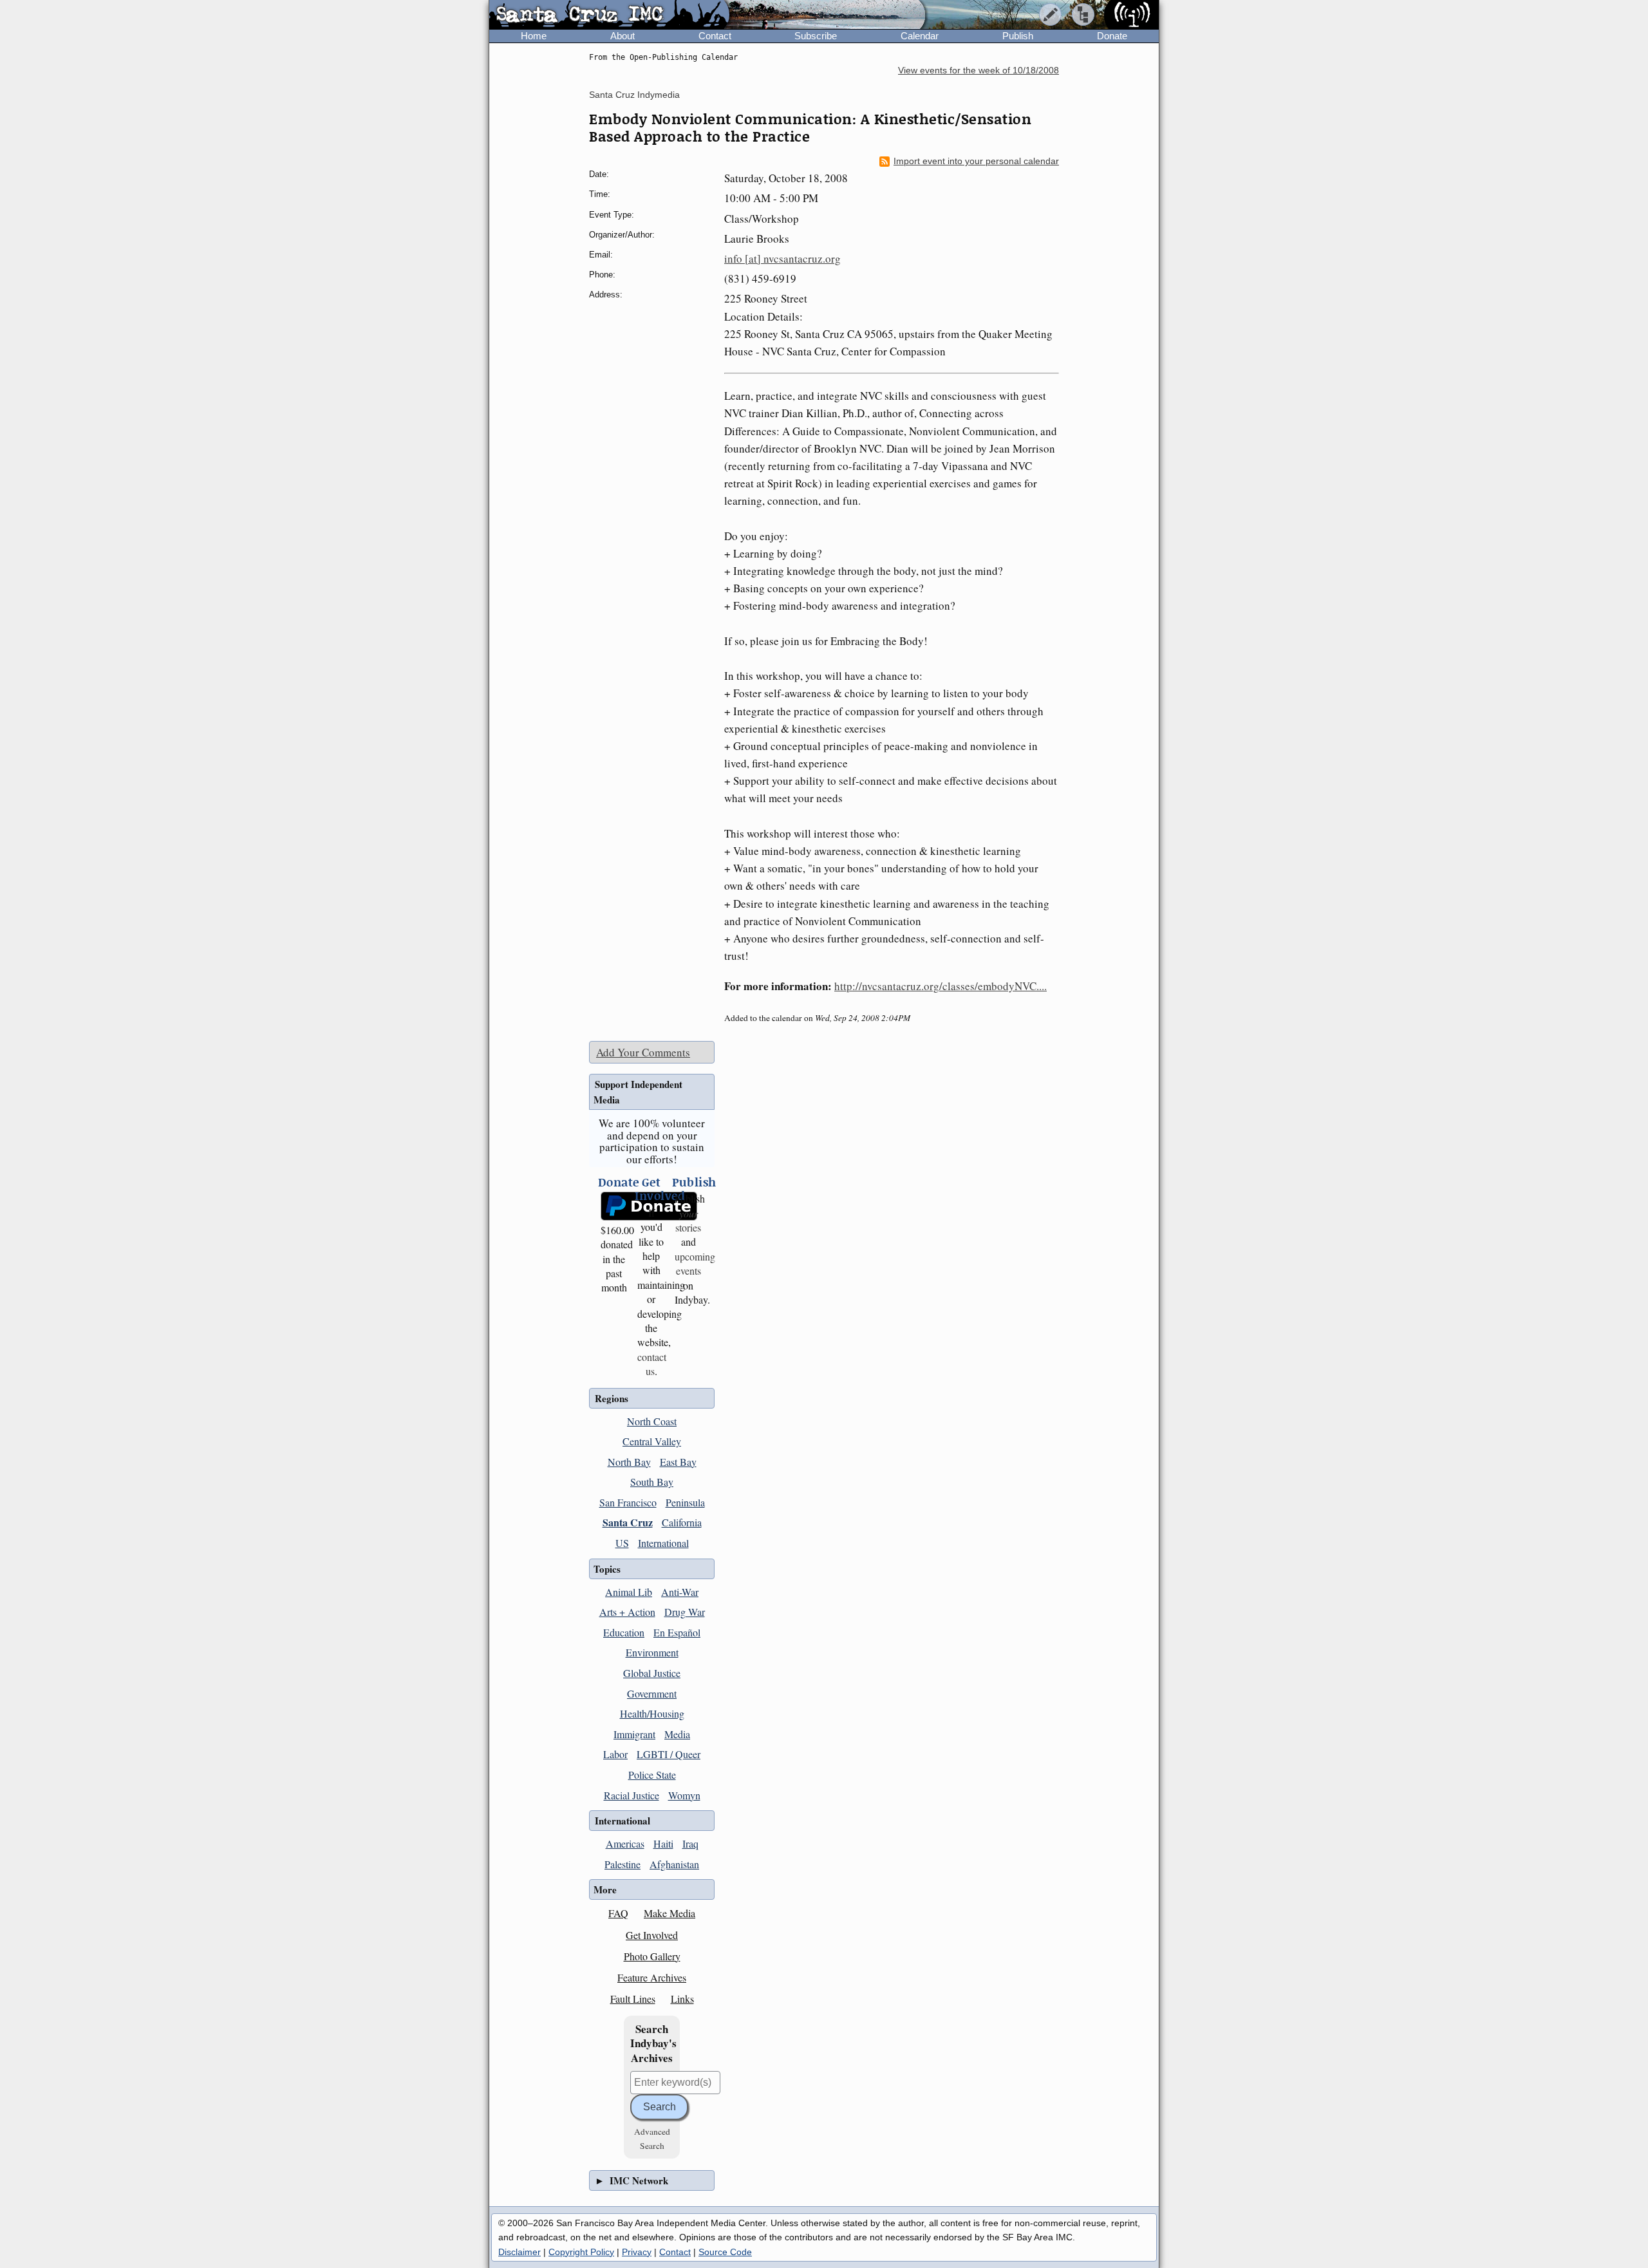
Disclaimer (520, 2252)
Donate (1112, 36)
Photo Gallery (652, 1956)
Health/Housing (652, 1713)
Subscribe (816, 36)
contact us (652, 1364)
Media (677, 1734)
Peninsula (685, 1502)
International (663, 1543)
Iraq (690, 1843)
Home (534, 36)
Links (682, 1999)
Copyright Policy (581, 2252)
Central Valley (652, 1441)
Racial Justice (632, 1795)
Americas (625, 1843)
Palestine (623, 1864)
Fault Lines (633, 1999)
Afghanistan (674, 1864)
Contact (715, 36)
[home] (609, 15)
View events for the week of (979, 70)
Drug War (685, 1612)
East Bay (678, 1462)
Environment (652, 1652)
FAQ (618, 1913)
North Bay (629, 1462)
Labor (615, 1754)
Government (652, 1693)
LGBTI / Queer (669, 1754)
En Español (677, 1632)
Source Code (725, 2252)
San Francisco (628, 1502)
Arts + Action (627, 1612)
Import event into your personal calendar (976, 161)
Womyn (684, 1795)
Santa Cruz (628, 1522)
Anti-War (680, 1592)
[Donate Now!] (614, 1206)
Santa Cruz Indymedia (634, 95)
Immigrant (634, 1734)
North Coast (652, 1421)
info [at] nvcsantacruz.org (782, 258)
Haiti (663, 1843)
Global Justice (652, 1673)
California (682, 1522)
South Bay (652, 1482)
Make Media (669, 1913)
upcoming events (695, 1263)
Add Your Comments (643, 1052)
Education (624, 1632)
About (623, 36)
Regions (612, 1398)
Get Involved (652, 1935)
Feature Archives (652, 1977)
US (622, 1543)
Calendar (920, 36)
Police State (652, 1775)
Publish (1018, 36)
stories (688, 1220)
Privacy (637, 2252)
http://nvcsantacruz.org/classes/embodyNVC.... (941, 986)
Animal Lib (629, 1592)
